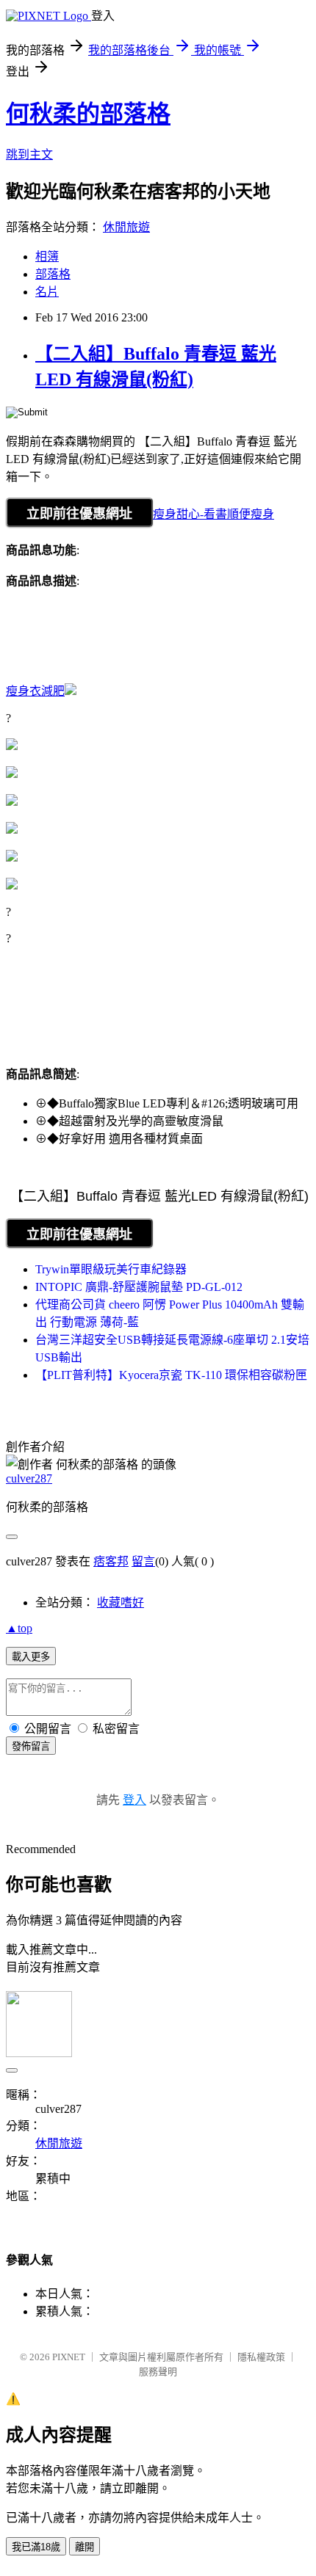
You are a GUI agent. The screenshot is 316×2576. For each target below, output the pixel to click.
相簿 (47, 256)
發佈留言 (31, 1746)
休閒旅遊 (126, 227)
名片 (47, 292)
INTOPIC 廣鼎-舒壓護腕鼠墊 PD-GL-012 (139, 1287)
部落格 (53, 274)
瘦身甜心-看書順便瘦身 (213, 514)
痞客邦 (111, 1561)
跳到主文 (29, 154)
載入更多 (31, 1657)
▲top (19, 1628)
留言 (143, 1561)
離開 (85, 2547)
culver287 (29, 1478)
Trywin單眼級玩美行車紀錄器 (111, 1269)
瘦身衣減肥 (35, 691)
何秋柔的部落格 (88, 114)
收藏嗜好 (121, 1602)
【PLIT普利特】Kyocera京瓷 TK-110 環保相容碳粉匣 (171, 1375)
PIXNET (69, 2357)
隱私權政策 (261, 2357)
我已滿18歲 (36, 2547)
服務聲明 (158, 2372)
